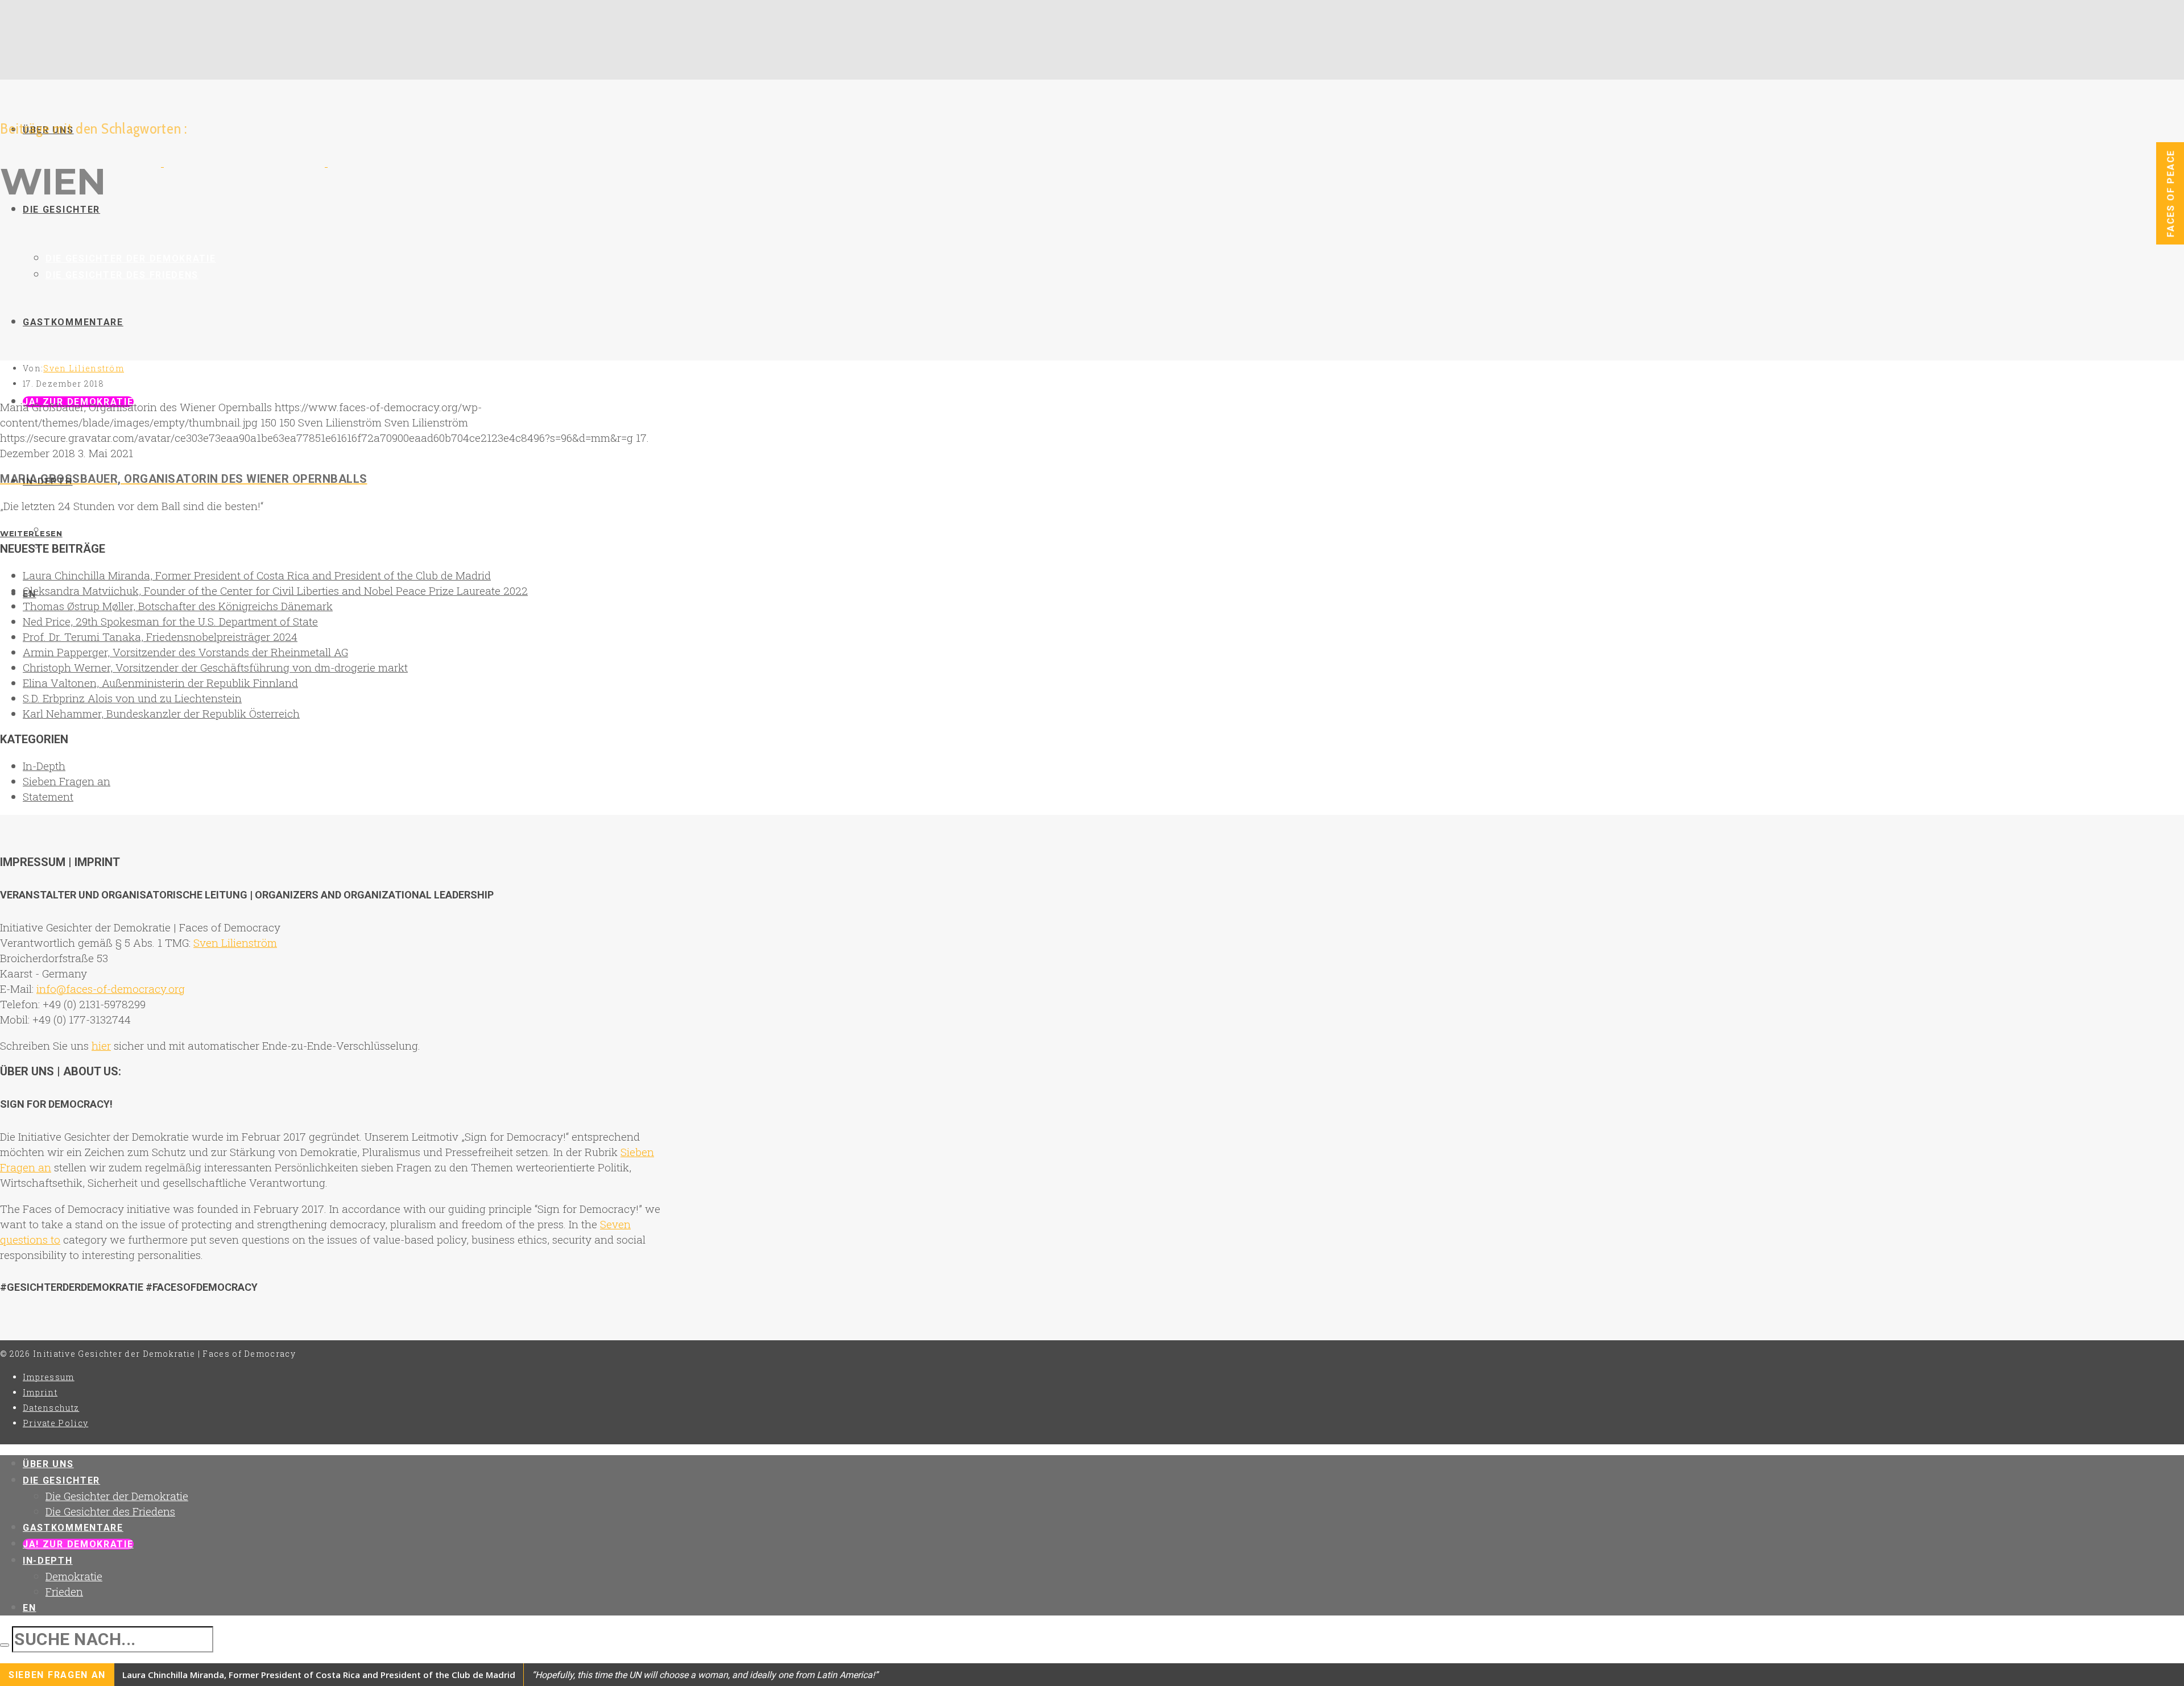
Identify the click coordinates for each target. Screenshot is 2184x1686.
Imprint (40, 1392)
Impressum (49, 1377)
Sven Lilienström (84, 368)
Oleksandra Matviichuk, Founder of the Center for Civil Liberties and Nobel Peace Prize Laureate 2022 (275, 591)
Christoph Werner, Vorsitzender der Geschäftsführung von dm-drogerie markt (215, 667)
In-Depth (44, 766)
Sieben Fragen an (67, 781)
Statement (48, 796)
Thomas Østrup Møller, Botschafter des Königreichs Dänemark (178, 606)
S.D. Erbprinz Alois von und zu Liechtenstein (132, 698)
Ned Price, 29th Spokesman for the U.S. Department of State (170, 621)
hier (101, 1045)
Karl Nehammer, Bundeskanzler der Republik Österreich (161, 713)
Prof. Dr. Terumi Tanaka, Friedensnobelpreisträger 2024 (160, 637)
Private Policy (55, 1423)
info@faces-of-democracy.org (111, 989)
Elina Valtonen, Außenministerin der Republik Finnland (160, 683)
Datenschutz (51, 1408)
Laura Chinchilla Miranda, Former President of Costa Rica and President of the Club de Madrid (257, 575)
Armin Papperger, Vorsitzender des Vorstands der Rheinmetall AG (185, 652)
